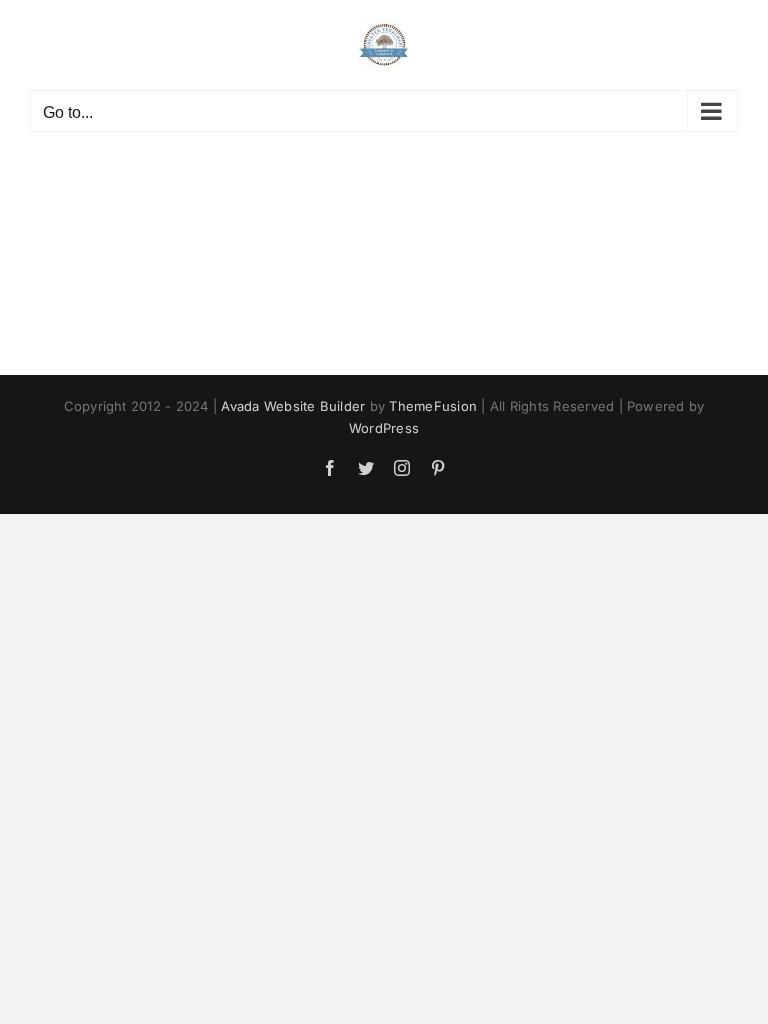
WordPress (384, 428)
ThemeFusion (433, 406)
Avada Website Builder (293, 406)
